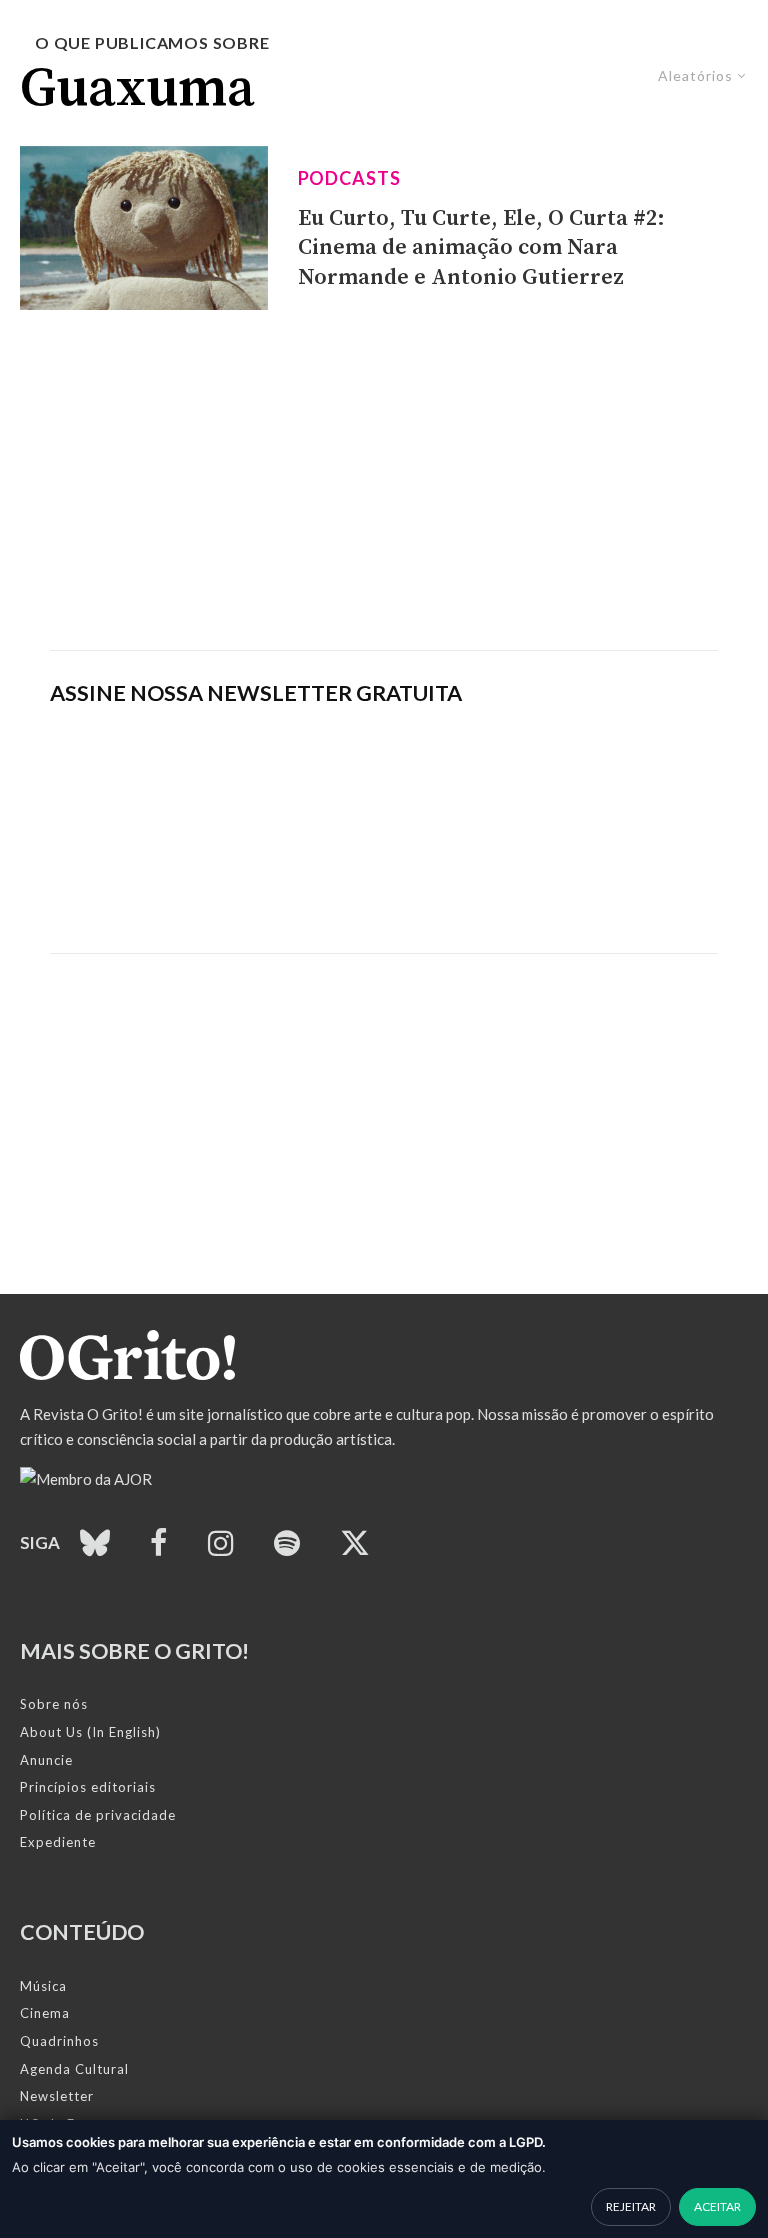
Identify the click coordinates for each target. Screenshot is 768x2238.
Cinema (45, 2013)
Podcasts (349, 178)
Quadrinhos (59, 2041)
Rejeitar (631, 2206)
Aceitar (717, 2206)
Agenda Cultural (74, 2069)
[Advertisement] (384, 480)
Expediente (58, 1842)
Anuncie (46, 1760)
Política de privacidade (98, 1815)
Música (43, 1986)
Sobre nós (54, 1704)
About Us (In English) (90, 1732)
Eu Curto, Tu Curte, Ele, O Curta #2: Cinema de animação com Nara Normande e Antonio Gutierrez (481, 248)
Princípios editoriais (88, 1787)
